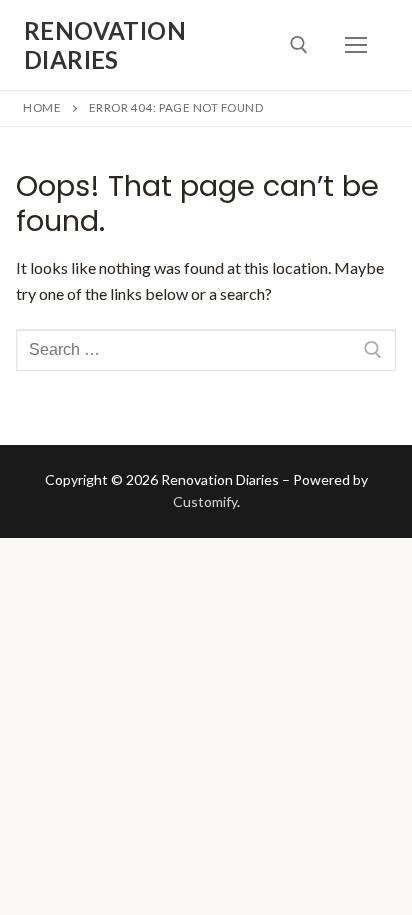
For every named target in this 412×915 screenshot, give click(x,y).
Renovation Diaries (105, 45)
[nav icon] (356, 45)
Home (42, 107)
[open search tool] (299, 45)
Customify (205, 501)
